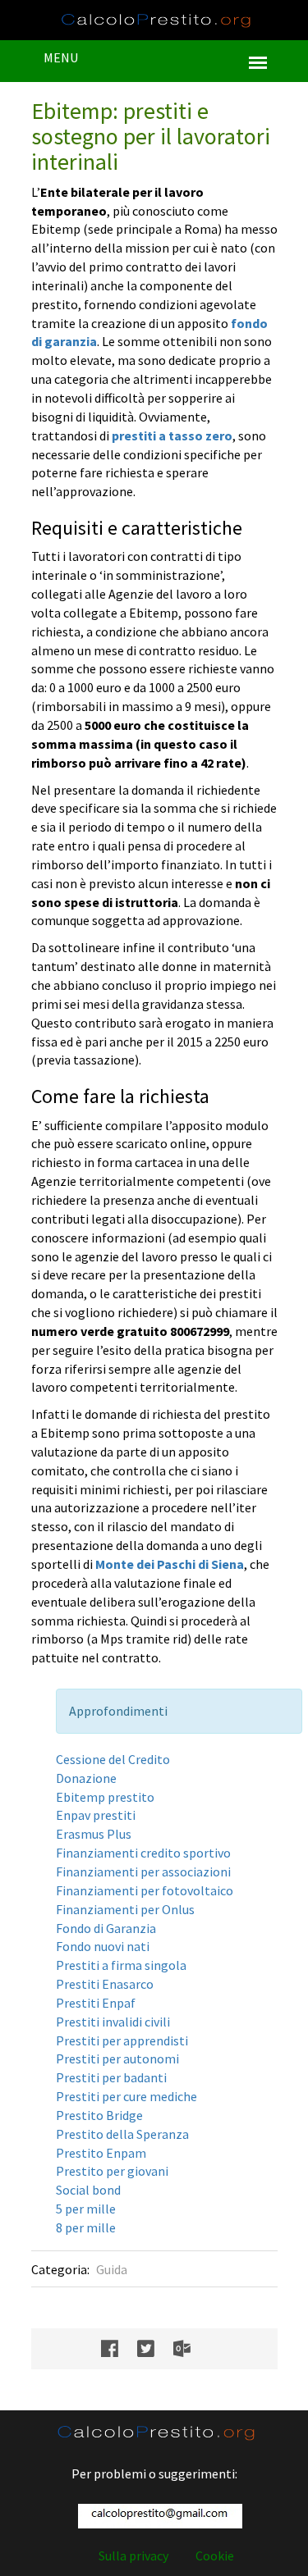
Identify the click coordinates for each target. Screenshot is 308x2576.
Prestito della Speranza (122, 2134)
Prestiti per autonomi (117, 2059)
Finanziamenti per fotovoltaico (145, 1890)
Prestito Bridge (99, 2115)
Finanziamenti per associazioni (143, 1872)
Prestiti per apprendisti (122, 2040)
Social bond (88, 2190)
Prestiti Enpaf (96, 2003)
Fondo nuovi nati (103, 1946)
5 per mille (86, 2209)
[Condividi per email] (190, 2349)
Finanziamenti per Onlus (125, 1909)
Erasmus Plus (94, 1834)
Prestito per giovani (112, 2171)
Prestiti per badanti (111, 2077)
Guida (112, 2269)
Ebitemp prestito (105, 1797)
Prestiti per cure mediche (126, 2096)
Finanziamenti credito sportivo (143, 1853)
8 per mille (86, 2227)
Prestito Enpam (101, 2153)
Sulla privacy (133, 2555)
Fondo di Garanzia (106, 1928)
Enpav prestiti (96, 1815)
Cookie (215, 2555)
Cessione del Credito (113, 1759)
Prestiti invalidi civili (113, 2022)
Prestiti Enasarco (105, 1984)
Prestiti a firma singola (121, 1965)
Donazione (86, 1778)
